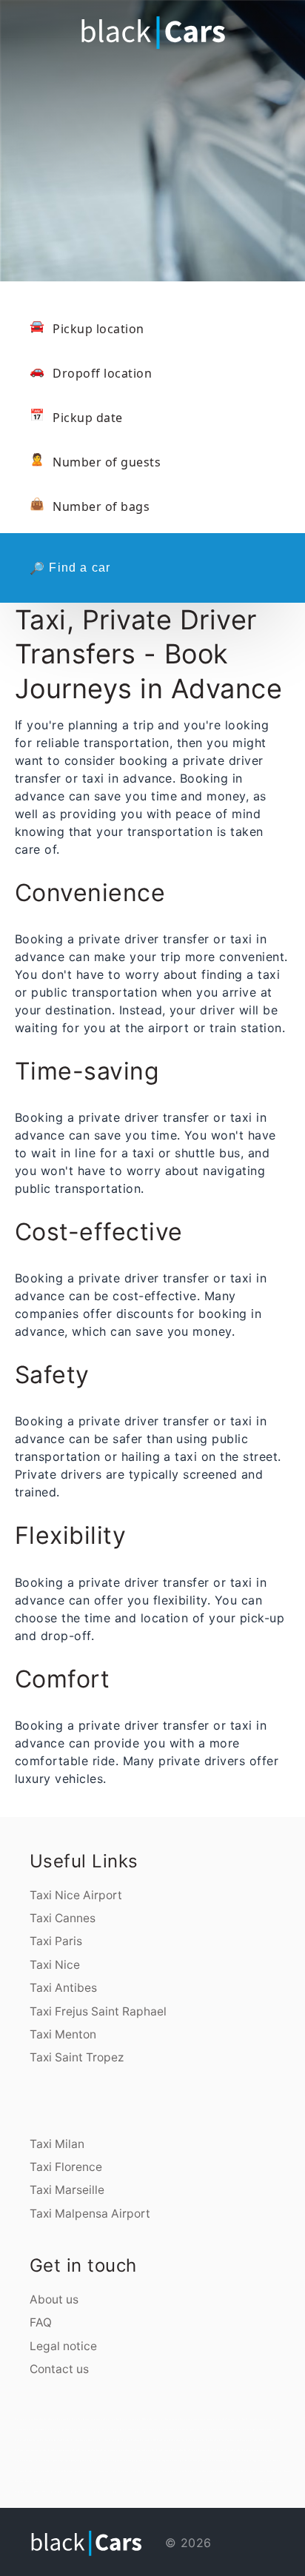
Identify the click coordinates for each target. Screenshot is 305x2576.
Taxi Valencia (20, 2481)
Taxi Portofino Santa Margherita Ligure (260, 2419)
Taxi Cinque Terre (97, 2440)
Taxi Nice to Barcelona (204, 2460)
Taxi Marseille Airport (70, 2471)
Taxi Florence (66, 2167)
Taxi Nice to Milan (59, 2429)
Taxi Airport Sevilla (255, 2471)
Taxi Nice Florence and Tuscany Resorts (147, 2429)
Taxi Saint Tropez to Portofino (194, 2450)
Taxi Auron (32, 2429)
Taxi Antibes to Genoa (96, 2460)
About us (54, 2299)
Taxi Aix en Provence (240, 2429)
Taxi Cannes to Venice (265, 2440)
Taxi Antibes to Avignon (161, 2460)
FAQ (41, 2322)
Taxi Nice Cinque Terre (93, 2429)
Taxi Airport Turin (229, 2471)
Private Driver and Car (97, 2492)
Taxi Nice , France (205, 2481)
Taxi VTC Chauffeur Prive (48, 2492)
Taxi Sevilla (242, 2471)
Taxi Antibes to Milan (48, 2460)
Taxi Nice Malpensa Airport (194, 2429)
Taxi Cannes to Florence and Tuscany (185, 2440)
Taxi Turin (72, 2440)
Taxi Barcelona (54, 2471)
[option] (152, 141)
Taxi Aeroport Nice (195, 2419)
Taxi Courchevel (22, 2440)
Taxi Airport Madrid (95, 2481)
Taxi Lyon (265, 2429)
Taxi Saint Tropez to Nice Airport (30, 2450)
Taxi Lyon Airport (87, 2471)
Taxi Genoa (63, 2440)
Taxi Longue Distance (136, 2492)
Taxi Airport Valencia (35, 2481)
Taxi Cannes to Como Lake (224, 2481)
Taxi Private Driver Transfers (74, 2492)
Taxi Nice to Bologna (272, 2460)
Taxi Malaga (268, 2471)
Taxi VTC (33, 2492)
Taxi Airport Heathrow (168, 2481)
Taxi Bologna (34, 2440)
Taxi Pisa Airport (242, 2481)
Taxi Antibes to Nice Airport (27, 2460)
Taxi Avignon (225, 2429)
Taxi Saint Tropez (77, 2057)
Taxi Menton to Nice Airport (226, 2460)
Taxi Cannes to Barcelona (183, 2460)
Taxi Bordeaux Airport (124, 2471)
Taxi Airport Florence (259, 2481)
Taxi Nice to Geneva (39, 2471)
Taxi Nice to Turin (23, 2471)
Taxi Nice (55, 1965)
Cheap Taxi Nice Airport (155, 2419)
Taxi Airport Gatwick (188, 2481)
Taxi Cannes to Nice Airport (214, 2440)
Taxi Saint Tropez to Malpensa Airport (109, 2450)
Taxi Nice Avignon (212, 2429)
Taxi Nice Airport (76, 1895)
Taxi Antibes (63, 1988)
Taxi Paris (56, 1941)
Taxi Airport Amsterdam (55, 2481)
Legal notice (63, 2346)
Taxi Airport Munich (133, 2481)
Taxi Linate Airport (172, 2471)
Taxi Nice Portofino (74, 2429)
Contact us (59, 2369)
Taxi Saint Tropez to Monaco (57, 2450)
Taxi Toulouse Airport (104, 2471)
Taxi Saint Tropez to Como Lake (166, 2450)
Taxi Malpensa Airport (90, 2214)
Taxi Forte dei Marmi (114, 2440)
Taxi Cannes (63, 1918)
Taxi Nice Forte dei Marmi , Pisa (116, 2429)
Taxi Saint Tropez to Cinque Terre (223, 2450)
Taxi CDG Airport (141, 2471)
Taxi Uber (111, 2492)
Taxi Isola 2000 (21, 2429)
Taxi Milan (57, 2144)
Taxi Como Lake (83, 2440)
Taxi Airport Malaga (282, 2471)
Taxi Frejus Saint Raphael (98, 2011)
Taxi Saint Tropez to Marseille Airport (255, 2450)
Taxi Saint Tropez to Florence (139, 2450)
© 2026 (186, 2543)
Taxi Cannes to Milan (131, 2440)
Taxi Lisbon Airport (150, 2481)
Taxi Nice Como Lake (174, 2429)
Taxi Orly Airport (156, 2471)
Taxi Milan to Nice (44, 2429)
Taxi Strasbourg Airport (192, 2471)
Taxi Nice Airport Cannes (176, 2419)
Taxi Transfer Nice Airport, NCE (130, 2419)
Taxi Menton (63, 2034)
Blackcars (274, 2481)
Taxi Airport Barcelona (115, 2481)
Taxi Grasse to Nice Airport (251, 2460)
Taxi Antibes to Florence (117, 2460)
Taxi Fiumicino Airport (232, 2419)
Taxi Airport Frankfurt (77, 2481)
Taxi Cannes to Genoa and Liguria (240, 2440)
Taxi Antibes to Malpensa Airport (72, 2460)
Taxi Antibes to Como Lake (140, 2460)
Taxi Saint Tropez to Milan (81, 2450)
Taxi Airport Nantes (212, 2471)
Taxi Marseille (67, 2190)
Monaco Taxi (121, 2492)
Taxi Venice (45, 2440)
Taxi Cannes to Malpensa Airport (154, 2440)
